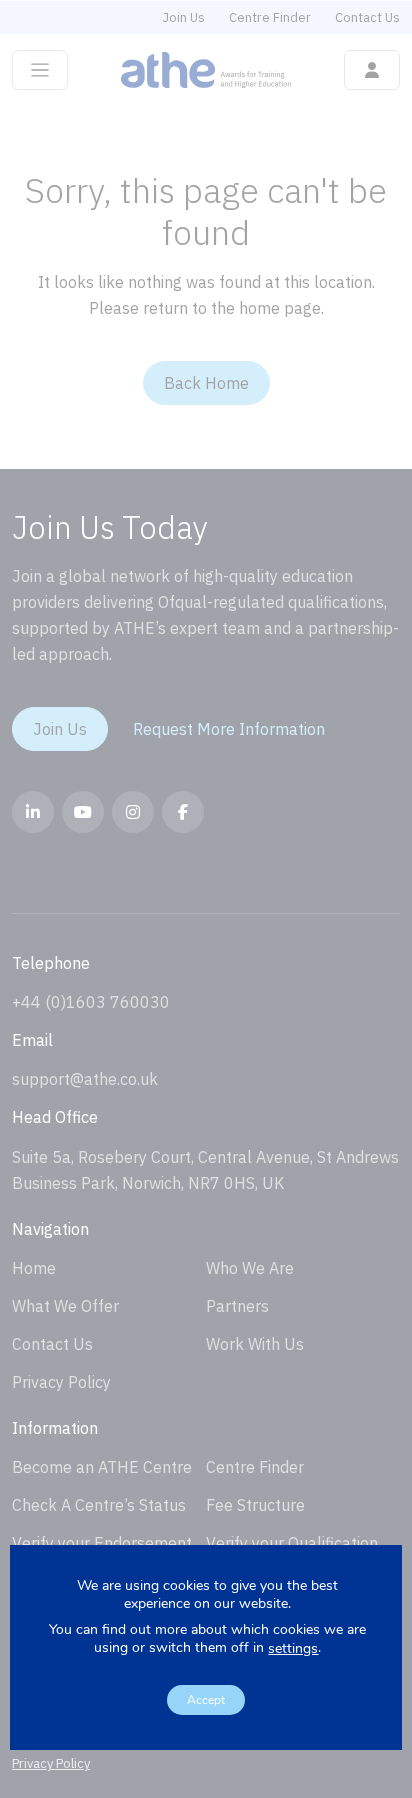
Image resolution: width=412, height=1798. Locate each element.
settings (293, 1649)
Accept (206, 1700)
